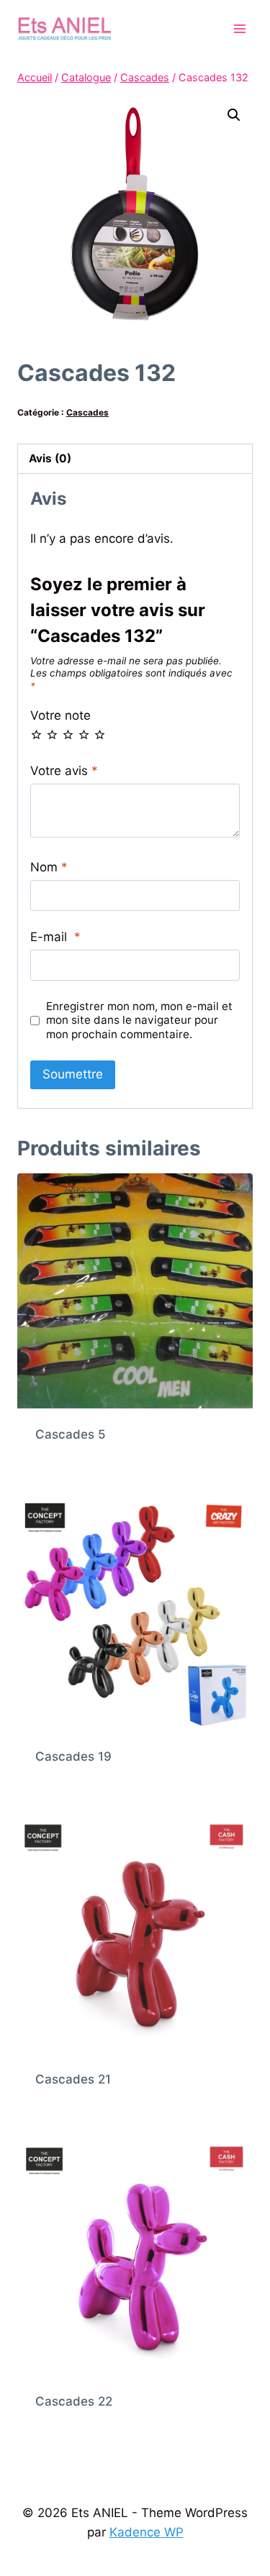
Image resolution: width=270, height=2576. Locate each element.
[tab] (135, 459)
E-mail (55, 937)
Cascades (87, 412)
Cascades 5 (71, 1434)
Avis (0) (50, 458)
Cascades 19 (73, 1756)
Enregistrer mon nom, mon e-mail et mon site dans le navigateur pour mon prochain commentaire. (139, 1021)
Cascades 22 (74, 2401)
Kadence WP (147, 2532)
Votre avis (64, 771)
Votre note (60, 715)
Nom (49, 867)
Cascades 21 (73, 2079)
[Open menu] (239, 28)
